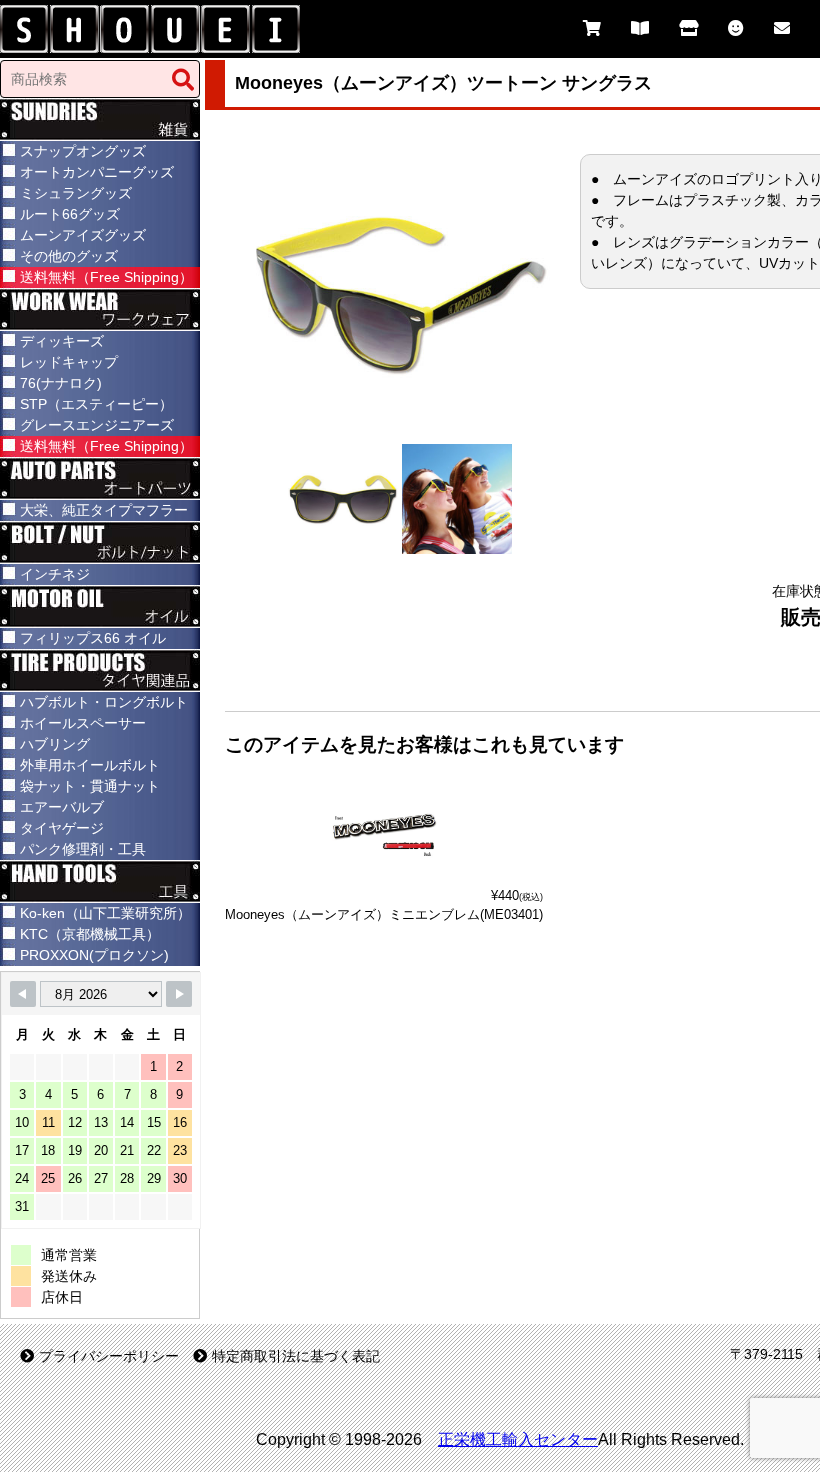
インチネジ (55, 574)
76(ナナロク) (61, 383)
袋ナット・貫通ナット (90, 786)
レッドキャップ (69, 362)
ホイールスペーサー (83, 723)
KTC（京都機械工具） (90, 934)
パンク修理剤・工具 (83, 849)
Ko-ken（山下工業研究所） (105, 913)
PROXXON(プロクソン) (94, 955)
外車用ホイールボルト (90, 765)
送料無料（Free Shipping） (106, 277)
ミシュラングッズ (76, 193)
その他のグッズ (69, 256)
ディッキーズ (62, 341)
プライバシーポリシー (109, 1356)
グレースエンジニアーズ (97, 425)
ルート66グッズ (70, 214)
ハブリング (55, 744)
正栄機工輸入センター (518, 1439)
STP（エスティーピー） (96, 404)
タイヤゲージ (62, 828)
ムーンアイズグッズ (83, 235)
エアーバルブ (62, 807)
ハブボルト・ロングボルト (104, 702)
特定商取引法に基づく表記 (296, 1356)
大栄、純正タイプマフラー (104, 510)
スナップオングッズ (83, 151)
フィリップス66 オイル (93, 638)
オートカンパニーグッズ (97, 172)
